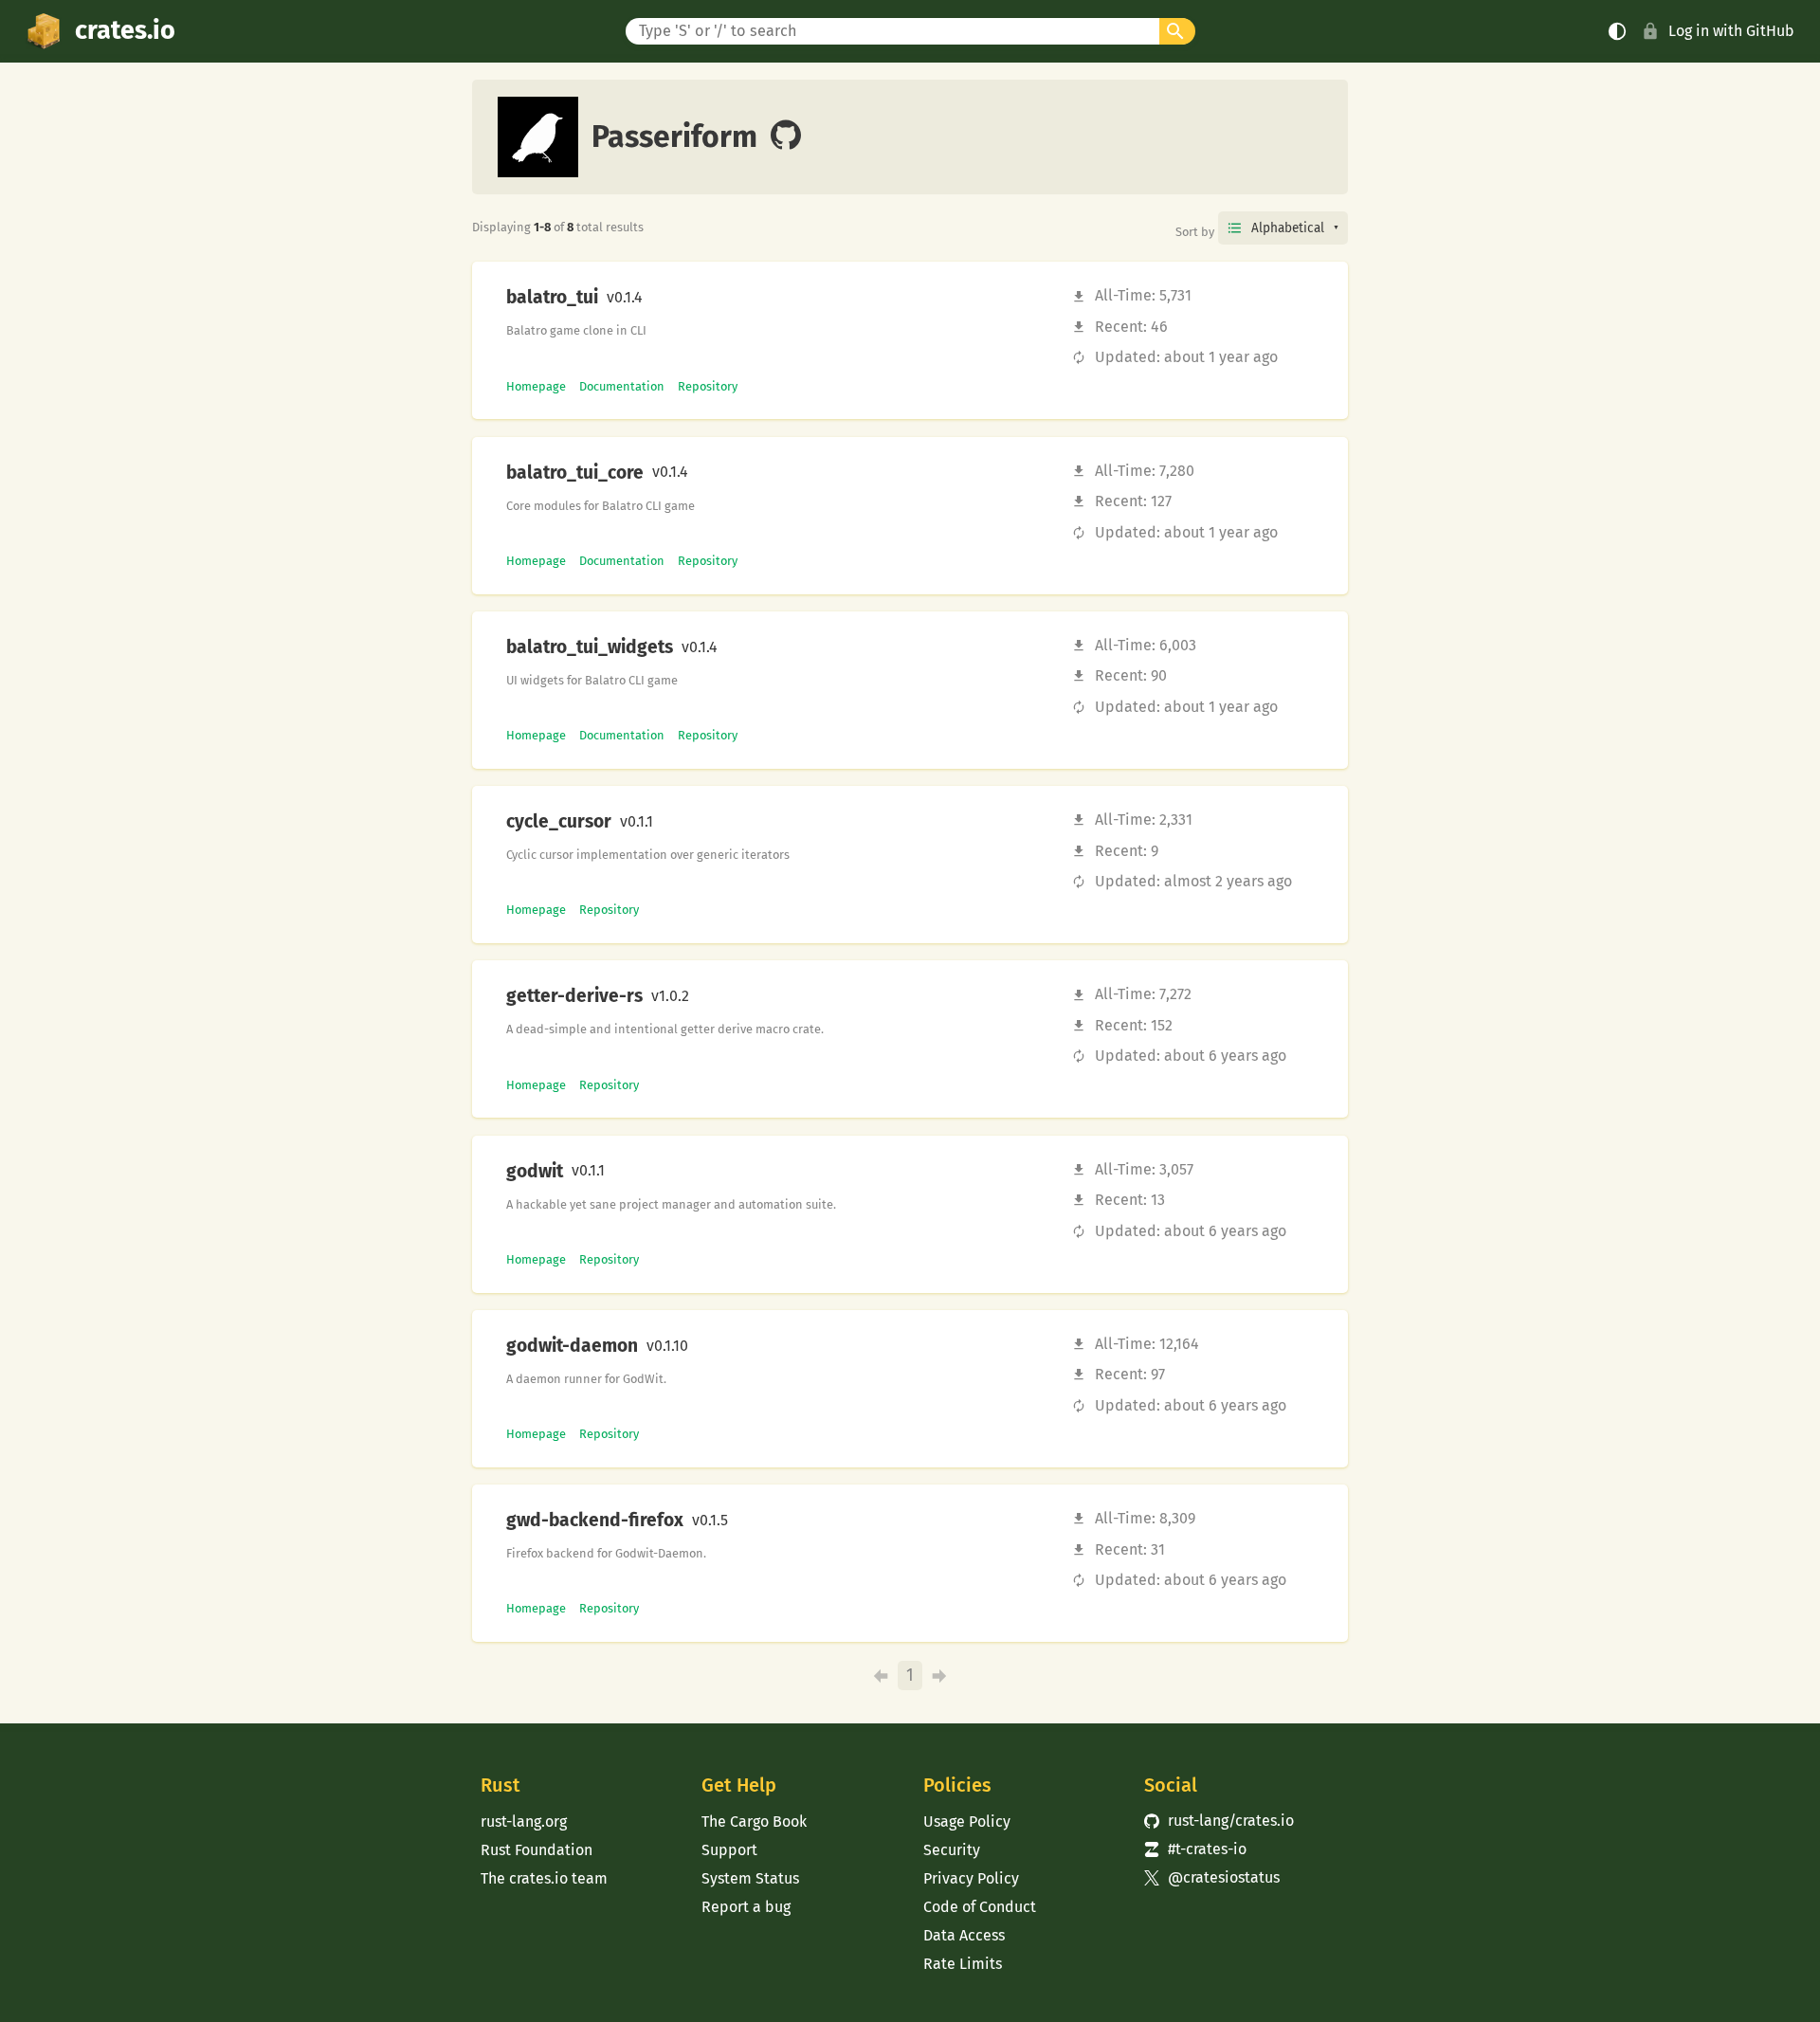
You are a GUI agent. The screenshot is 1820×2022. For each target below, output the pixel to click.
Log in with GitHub (1731, 31)
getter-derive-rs (574, 996)
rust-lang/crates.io (1219, 1821)
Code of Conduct (980, 1907)
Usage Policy (967, 1822)
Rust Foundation (537, 1850)
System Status (750, 1878)
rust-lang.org (524, 1822)
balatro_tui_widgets (590, 647)
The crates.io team (544, 1878)
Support (729, 1850)
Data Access (964, 1935)
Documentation (622, 386)
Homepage (536, 386)
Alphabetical (1288, 228)
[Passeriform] (786, 137)
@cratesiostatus (1212, 1877)
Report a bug (746, 1907)
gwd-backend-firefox (595, 1521)
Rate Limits (963, 1964)
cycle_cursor (559, 822)
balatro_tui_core (575, 473)
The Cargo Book (754, 1822)
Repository (708, 386)
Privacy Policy (971, 1878)
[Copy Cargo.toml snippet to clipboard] (659, 298)
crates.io (125, 30)
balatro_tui (552, 298)
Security (952, 1850)
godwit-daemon (572, 1346)
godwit (535, 1172)
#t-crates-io (1195, 1849)
